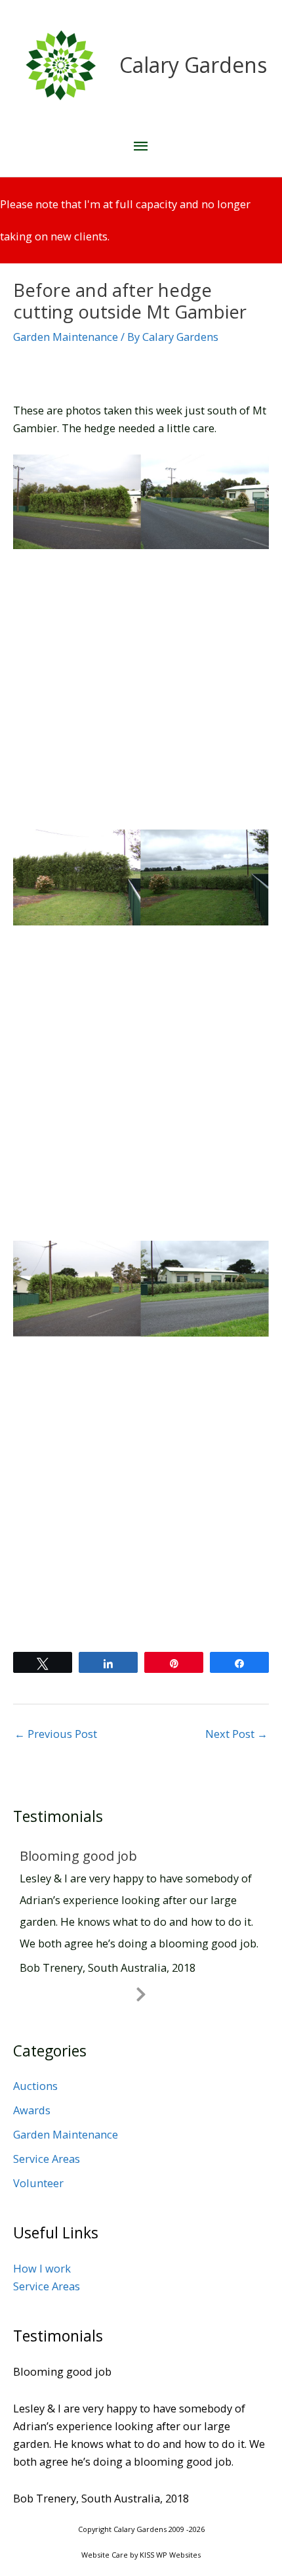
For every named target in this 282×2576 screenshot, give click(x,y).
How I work (42, 2268)
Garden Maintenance (66, 337)
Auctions (35, 2086)
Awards (32, 2110)
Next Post (236, 1734)
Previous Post (56, 1734)
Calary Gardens (193, 65)
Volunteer (38, 2183)
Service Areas (47, 2159)
